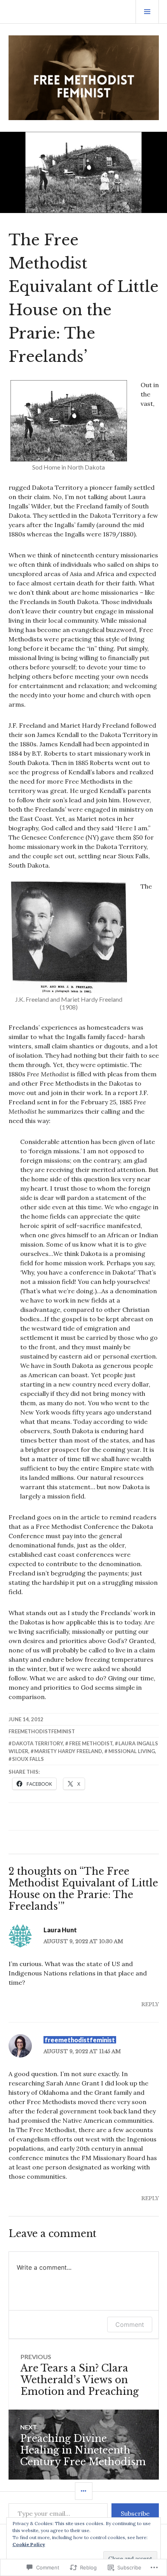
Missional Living (132, 1751)
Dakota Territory (37, 1743)
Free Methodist (91, 1743)
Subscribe (135, 2513)
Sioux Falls (28, 1759)
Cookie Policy (29, 2544)
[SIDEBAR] (84, 2491)
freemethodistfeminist (42, 1731)
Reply (150, 2004)
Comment (130, 2325)
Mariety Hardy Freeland (68, 1751)
